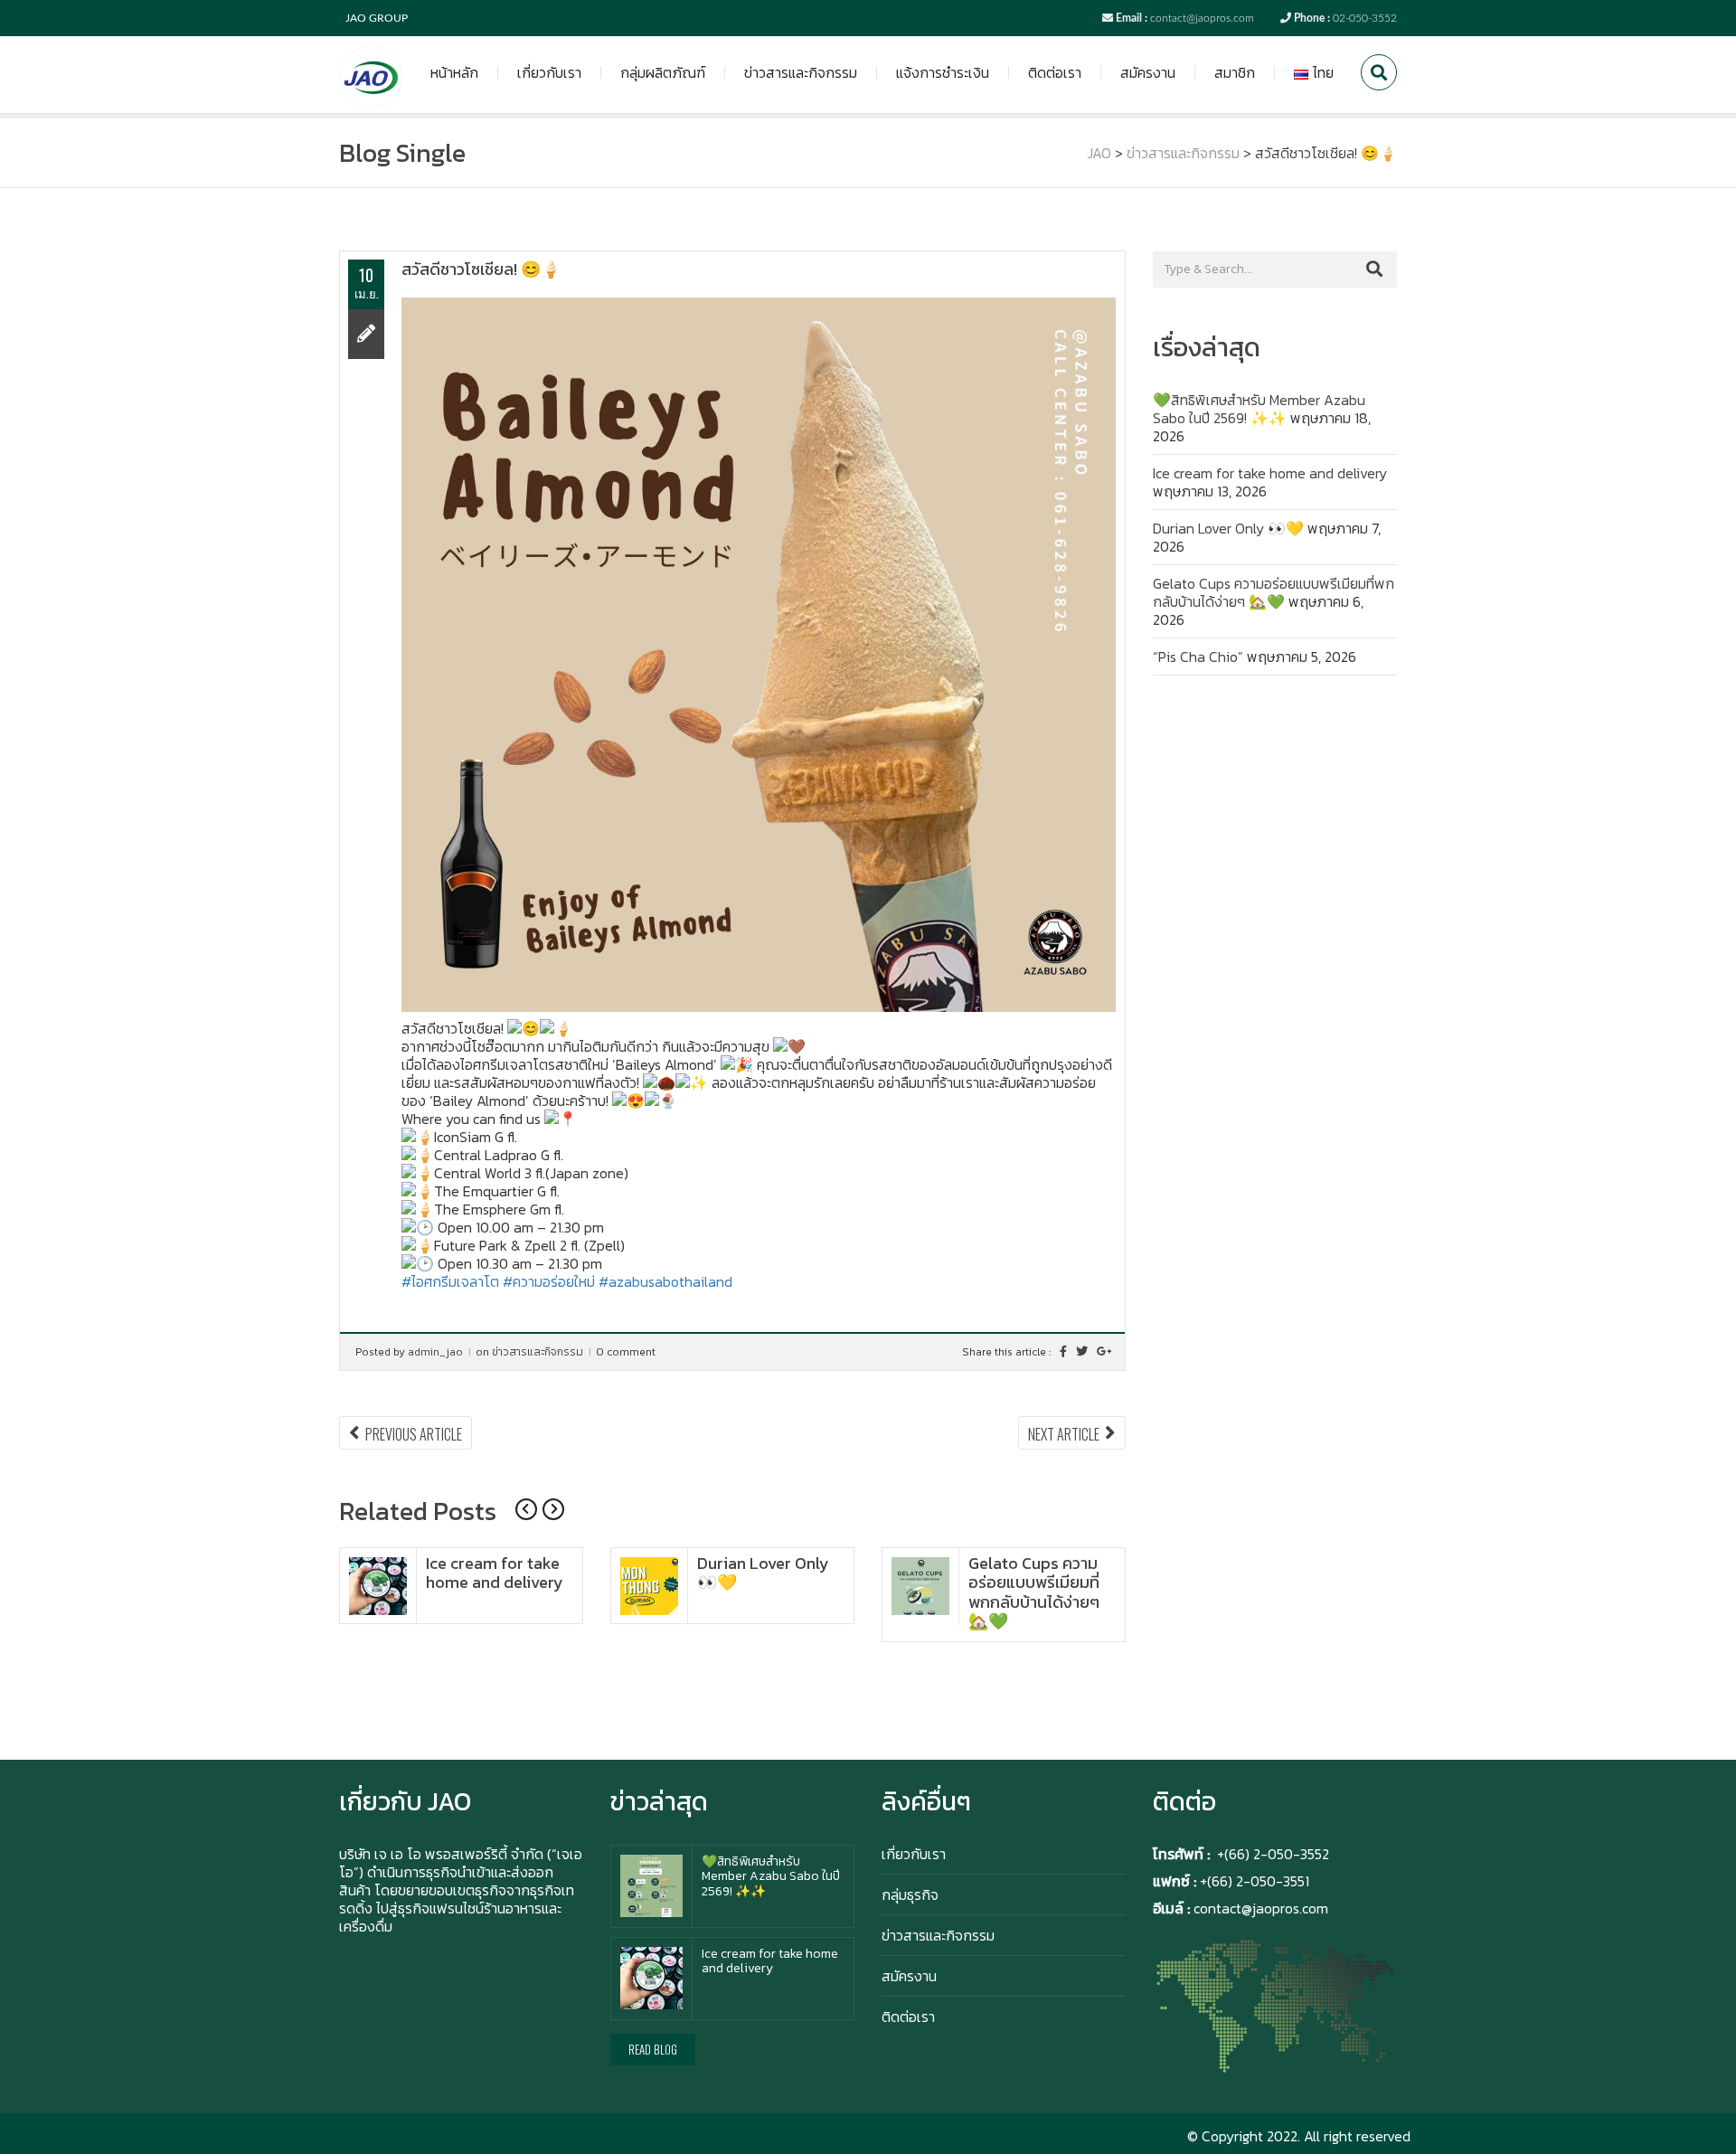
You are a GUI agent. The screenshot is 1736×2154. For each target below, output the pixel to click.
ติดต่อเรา (1055, 72)
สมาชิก (1235, 72)
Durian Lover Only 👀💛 (763, 1573)
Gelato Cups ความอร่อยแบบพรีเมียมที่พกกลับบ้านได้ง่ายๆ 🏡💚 (1034, 1592)
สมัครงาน (1148, 72)
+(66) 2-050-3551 (1253, 1881)
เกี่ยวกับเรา (549, 72)
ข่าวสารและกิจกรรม (801, 72)
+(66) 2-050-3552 (1273, 1854)
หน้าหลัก (454, 72)
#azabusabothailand (665, 1281)
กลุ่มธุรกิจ (910, 1894)
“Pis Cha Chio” (1198, 657)
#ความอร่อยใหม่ (549, 1281)
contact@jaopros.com (1202, 18)
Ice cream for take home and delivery (495, 1573)
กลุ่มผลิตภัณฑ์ (663, 72)
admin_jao (435, 1352)
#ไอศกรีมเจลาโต (450, 1281)
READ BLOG (653, 2049)
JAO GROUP (377, 18)
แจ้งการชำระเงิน (943, 72)
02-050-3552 (1365, 18)
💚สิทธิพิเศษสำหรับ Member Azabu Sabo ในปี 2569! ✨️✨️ (1259, 409)
